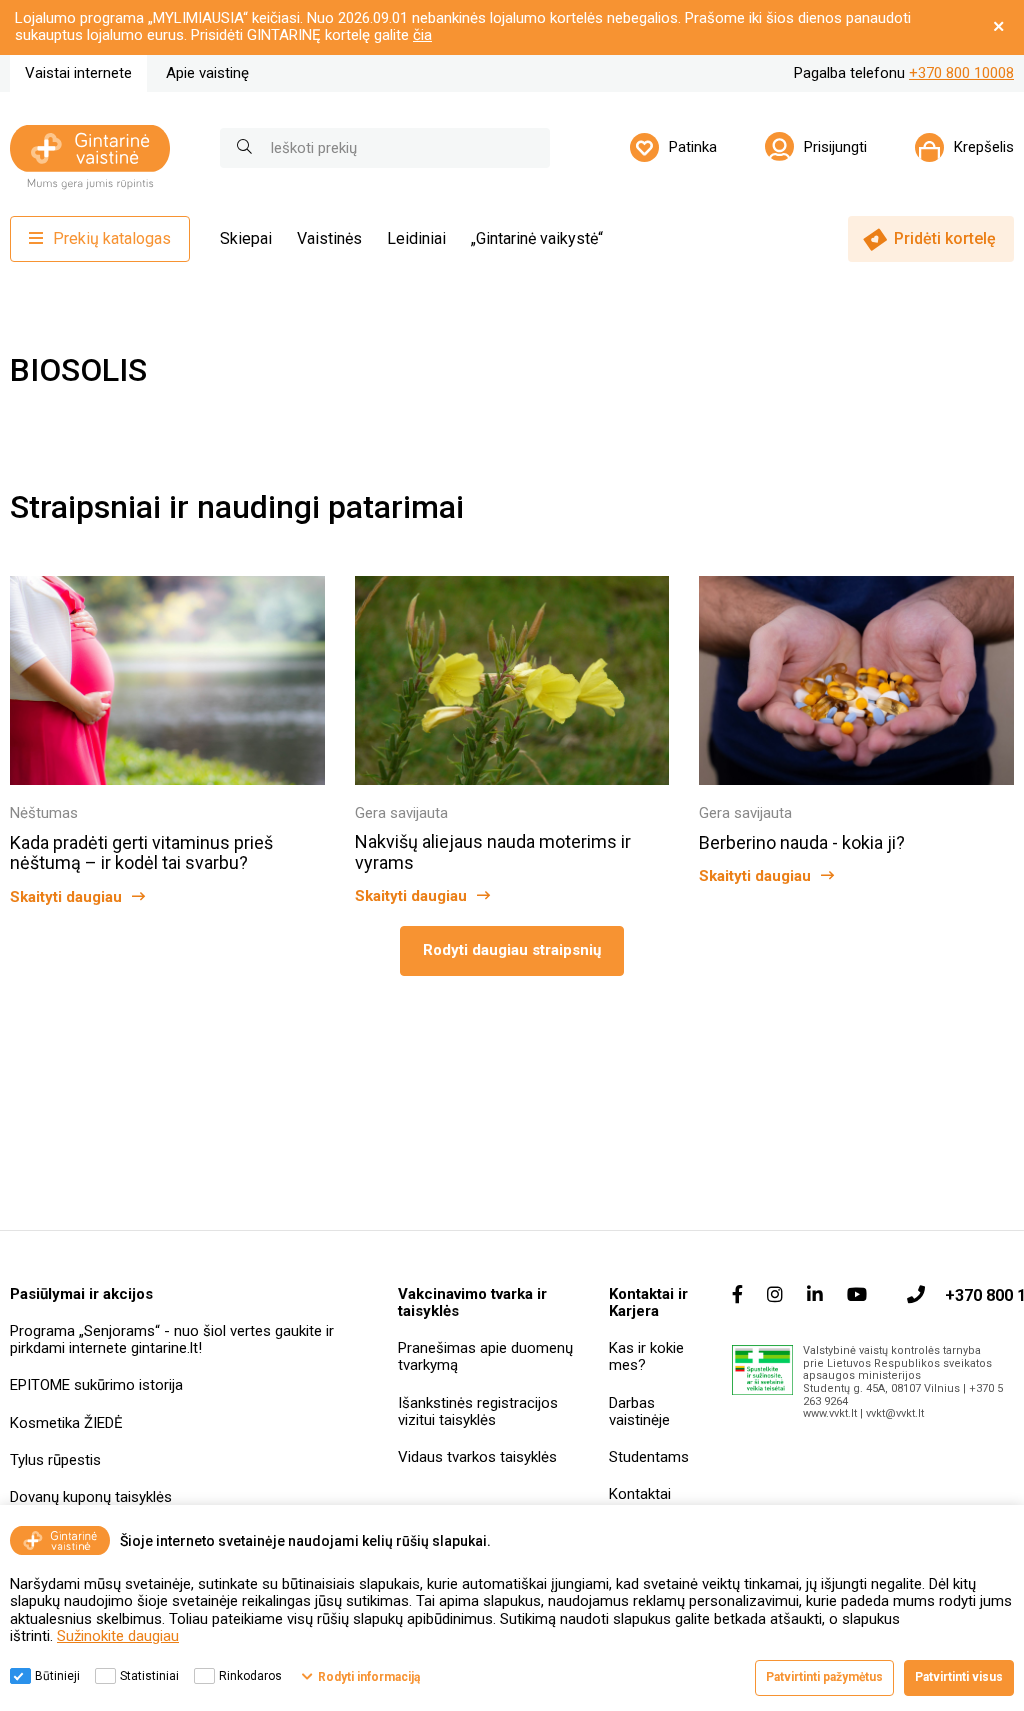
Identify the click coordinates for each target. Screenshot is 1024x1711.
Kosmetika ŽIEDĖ (66, 1423)
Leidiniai (416, 238)
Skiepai (246, 238)
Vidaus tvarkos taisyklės (477, 1457)
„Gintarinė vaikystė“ (537, 238)
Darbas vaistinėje (639, 1411)
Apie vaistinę (207, 73)
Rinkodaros (250, 1676)
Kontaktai (640, 1494)
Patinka (693, 147)
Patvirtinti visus (959, 1677)
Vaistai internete (78, 73)
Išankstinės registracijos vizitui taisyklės (478, 1411)
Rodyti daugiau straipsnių (512, 950)
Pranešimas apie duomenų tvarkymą (485, 1356)
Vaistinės (329, 238)
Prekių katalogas (112, 238)
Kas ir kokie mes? (646, 1356)
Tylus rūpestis (55, 1460)
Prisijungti (835, 147)
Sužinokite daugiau (118, 1636)
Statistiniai (149, 1676)
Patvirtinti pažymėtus (824, 1677)
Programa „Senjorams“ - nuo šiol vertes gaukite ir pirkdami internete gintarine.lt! (172, 1339)
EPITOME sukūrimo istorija (96, 1385)
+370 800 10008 (961, 73)
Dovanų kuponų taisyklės (91, 1497)
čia (422, 35)
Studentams (649, 1457)
